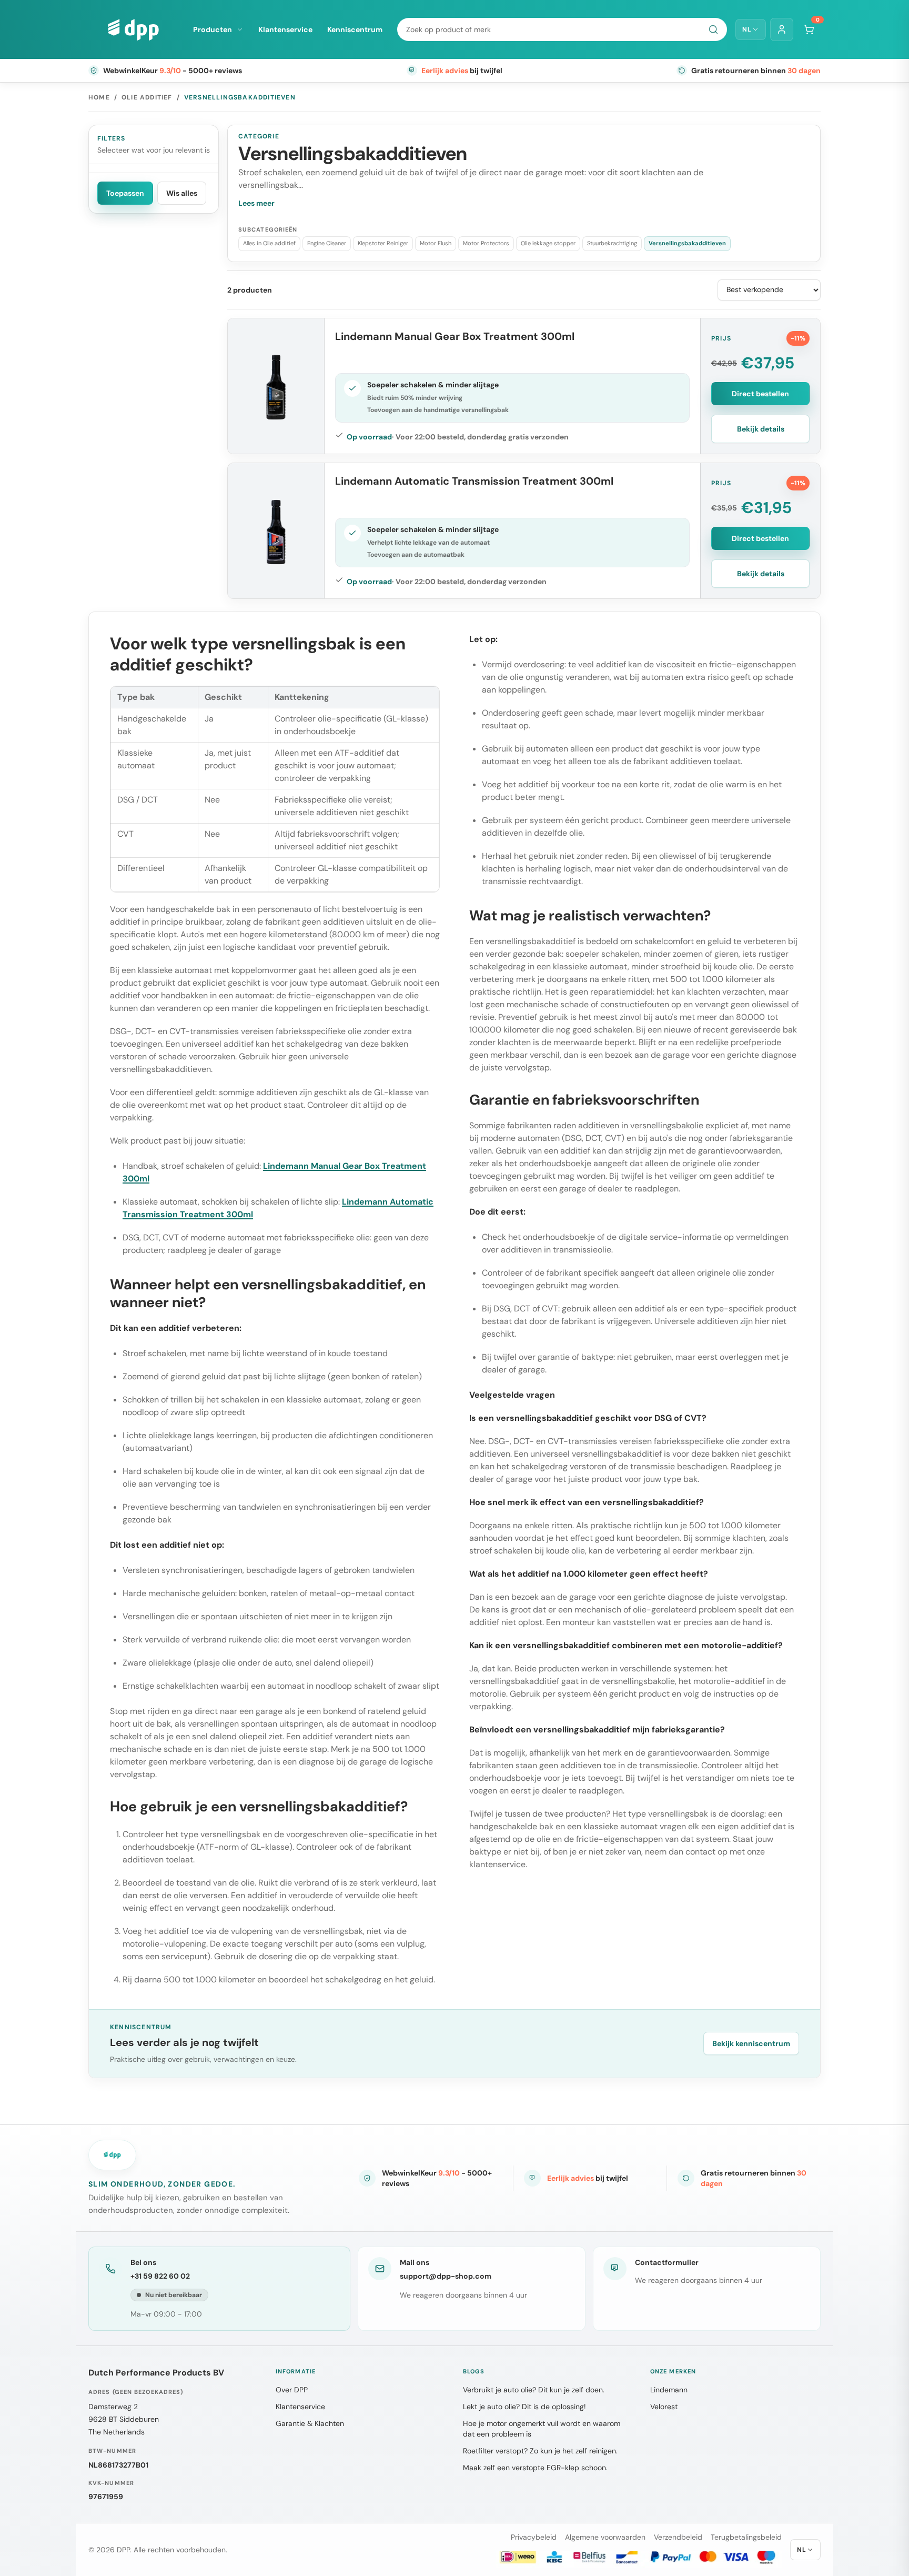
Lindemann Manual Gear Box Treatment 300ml (455, 336)
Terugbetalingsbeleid (746, 2537)
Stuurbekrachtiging (612, 243)
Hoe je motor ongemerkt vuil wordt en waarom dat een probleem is (542, 2429)
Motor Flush (436, 243)
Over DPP (292, 2390)
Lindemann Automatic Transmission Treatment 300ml (474, 481)
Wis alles (182, 193)
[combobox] (562, 29)
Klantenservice (285, 29)
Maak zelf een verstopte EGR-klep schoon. (535, 2468)
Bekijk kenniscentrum (751, 2043)
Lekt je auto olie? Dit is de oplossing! (524, 2407)
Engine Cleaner (327, 243)
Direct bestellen (760, 394)
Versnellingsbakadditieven (687, 243)
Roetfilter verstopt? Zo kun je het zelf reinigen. (540, 2451)
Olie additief (147, 97)
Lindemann (669, 2390)
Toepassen (125, 193)
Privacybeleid (534, 2537)
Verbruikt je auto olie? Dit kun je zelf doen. (534, 2390)
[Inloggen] (782, 29)
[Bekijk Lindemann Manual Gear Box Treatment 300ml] (276, 386)
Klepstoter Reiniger (383, 243)
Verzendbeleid (678, 2537)
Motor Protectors (486, 243)
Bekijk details (761, 429)
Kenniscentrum (355, 29)
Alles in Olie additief (269, 243)
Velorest (664, 2407)
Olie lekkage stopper (548, 243)
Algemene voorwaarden (605, 2537)
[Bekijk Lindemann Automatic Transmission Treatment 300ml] (276, 531)
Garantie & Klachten (310, 2423)
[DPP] (133, 29)
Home (99, 97)
